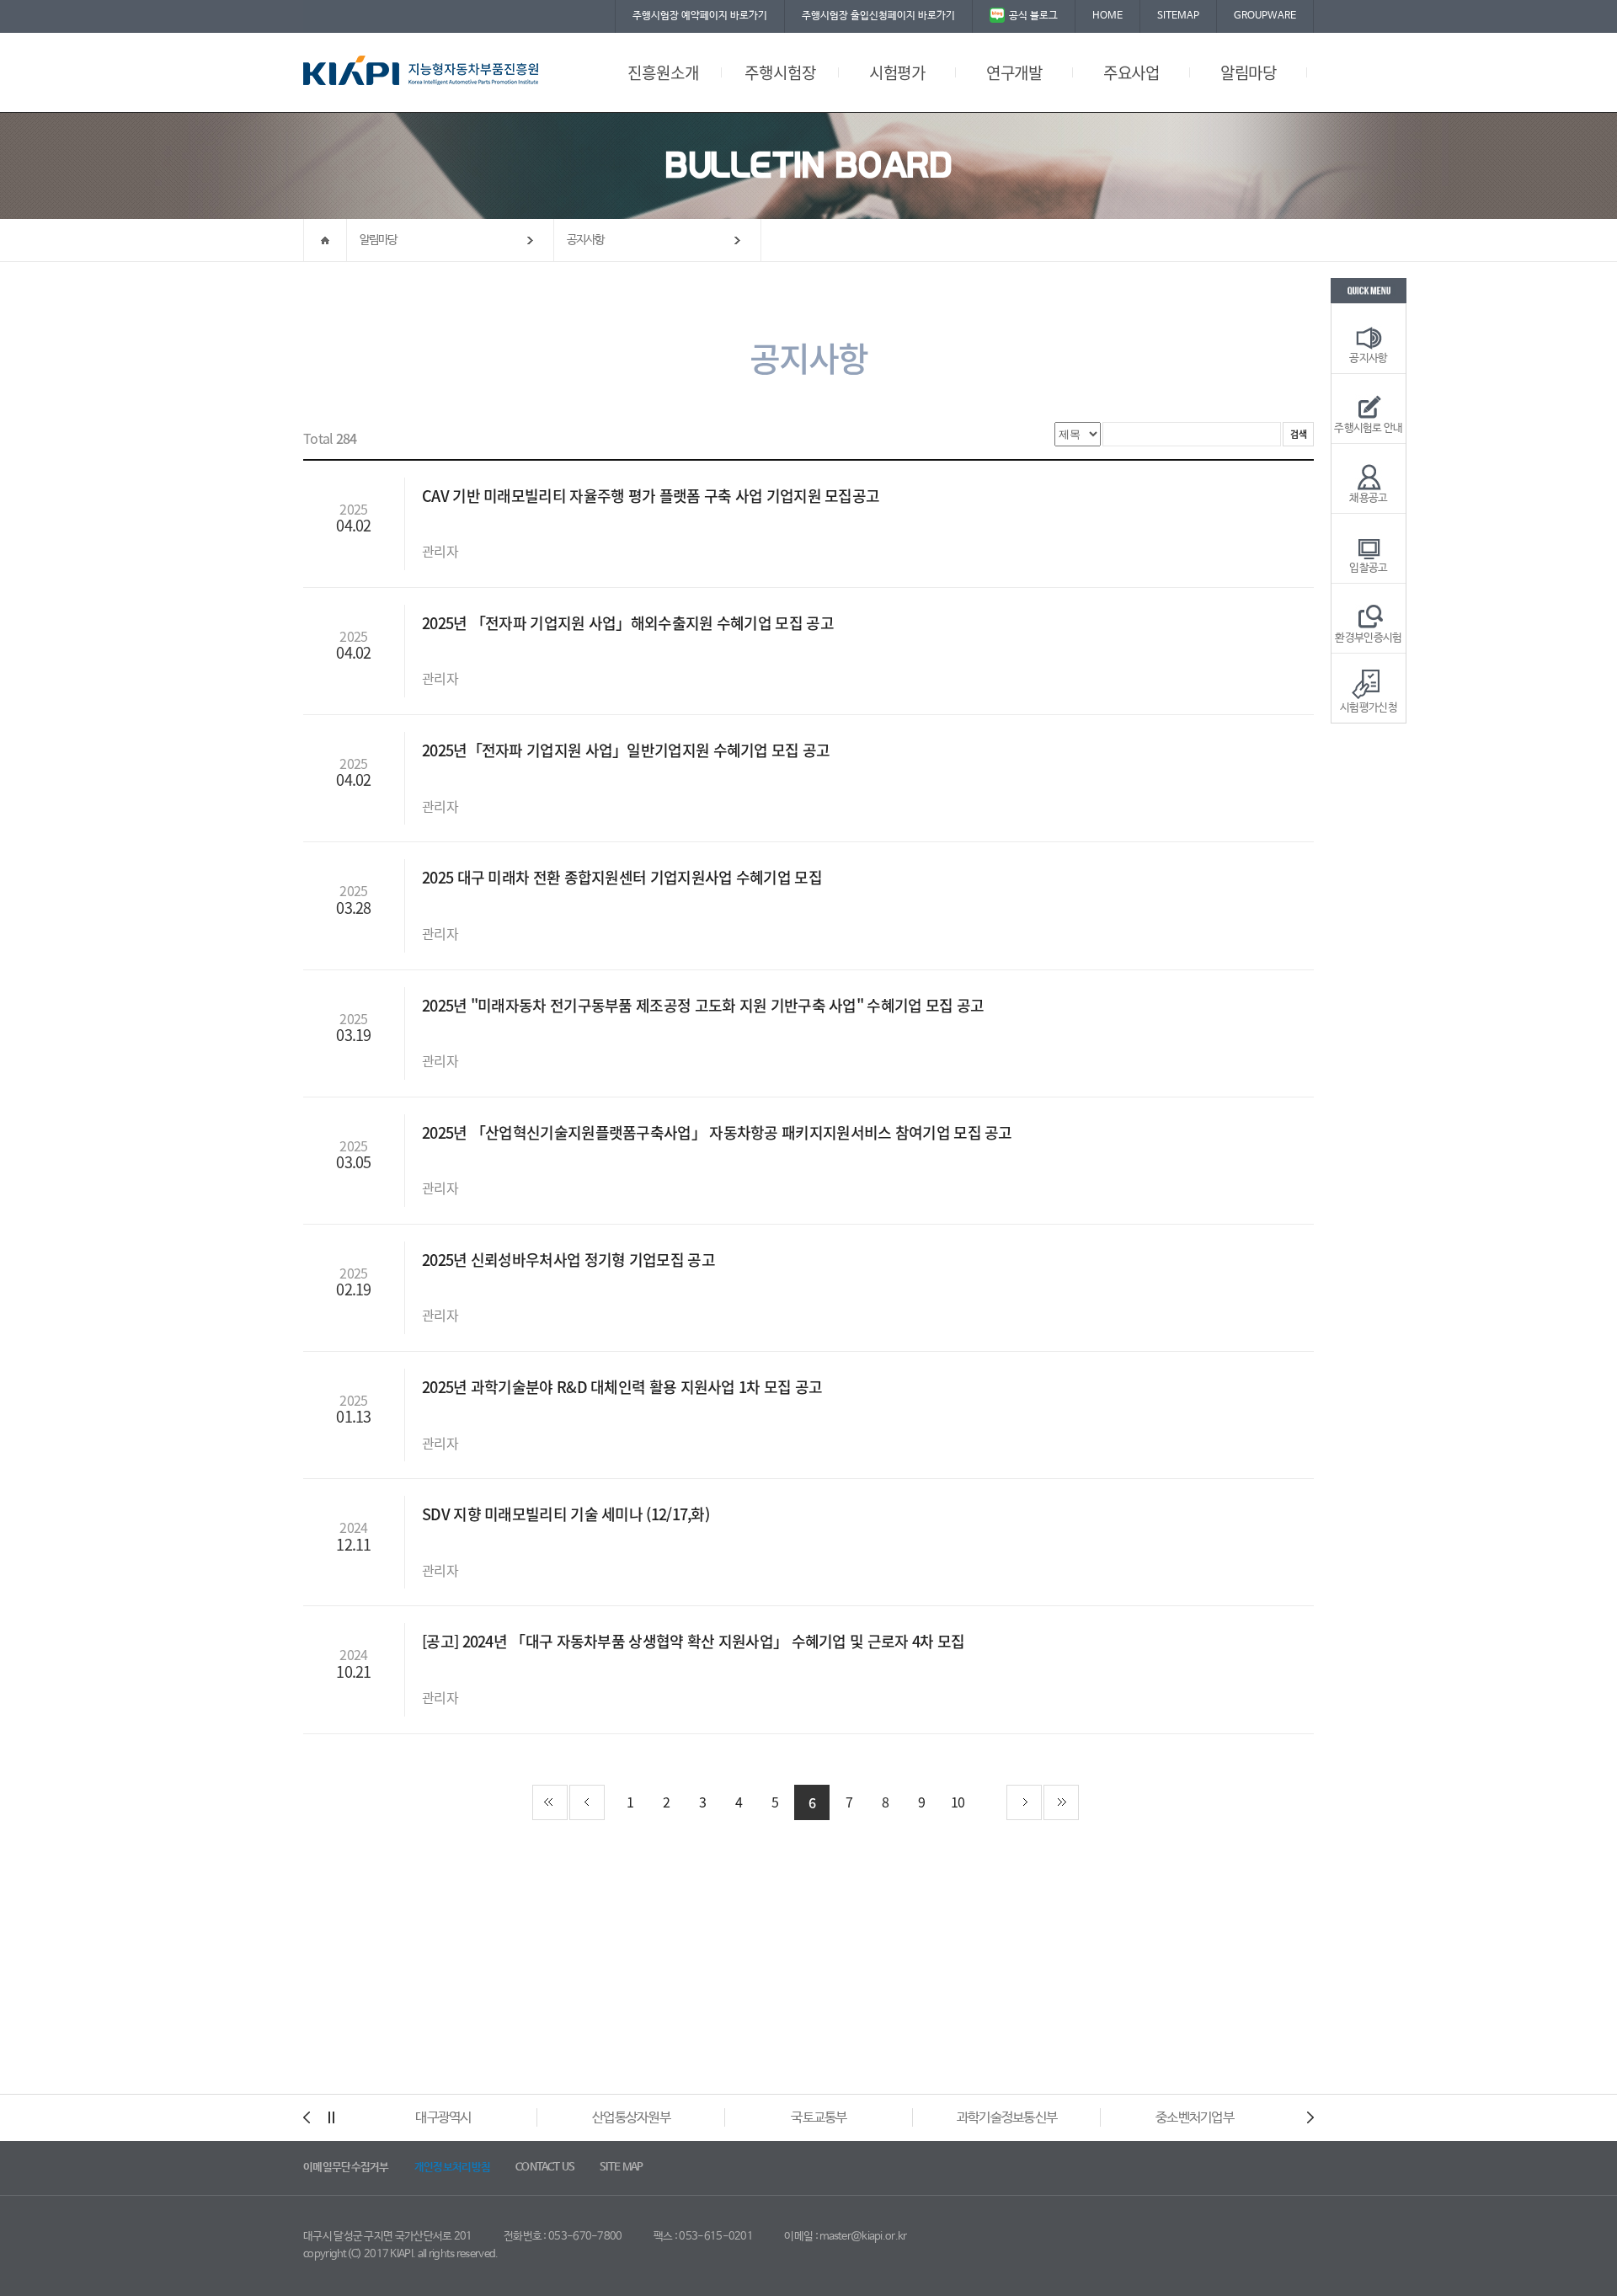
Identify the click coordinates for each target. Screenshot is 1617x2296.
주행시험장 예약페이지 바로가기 (700, 16)
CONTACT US (545, 2168)
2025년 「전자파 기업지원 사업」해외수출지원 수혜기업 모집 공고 (630, 623)
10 (958, 1802)
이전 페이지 (587, 1802)
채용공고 (1368, 498)
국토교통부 (819, 2118)
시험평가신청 (1369, 708)
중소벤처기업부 (1195, 2118)
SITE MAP (621, 2168)
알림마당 (379, 240)
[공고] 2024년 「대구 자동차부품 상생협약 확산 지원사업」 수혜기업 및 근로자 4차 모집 (695, 1641)
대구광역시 (443, 2118)
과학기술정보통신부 (1007, 2118)
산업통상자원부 (631, 2118)
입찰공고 (1368, 568)
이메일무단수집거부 (346, 2168)
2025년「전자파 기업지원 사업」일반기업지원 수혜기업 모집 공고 (628, 750)
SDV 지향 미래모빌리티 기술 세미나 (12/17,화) (567, 1514)
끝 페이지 (1061, 1802)
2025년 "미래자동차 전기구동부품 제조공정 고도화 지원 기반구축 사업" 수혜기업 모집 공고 (705, 1005)
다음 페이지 (1024, 1802)
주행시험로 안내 (1368, 428)
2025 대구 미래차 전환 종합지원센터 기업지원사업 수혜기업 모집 (624, 877)
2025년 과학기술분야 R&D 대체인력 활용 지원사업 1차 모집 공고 (624, 1387)
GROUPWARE (1265, 16)
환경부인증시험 (1368, 638)
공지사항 (586, 240)
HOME (1107, 16)
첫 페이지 (550, 1802)
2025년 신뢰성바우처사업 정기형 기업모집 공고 (570, 1260)
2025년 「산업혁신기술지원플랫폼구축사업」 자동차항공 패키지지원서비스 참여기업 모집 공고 (719, 1132)
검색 (1298, 434)
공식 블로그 (1033, 16)
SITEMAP (1178, 16)
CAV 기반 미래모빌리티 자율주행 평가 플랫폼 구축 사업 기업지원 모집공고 (653, 496)
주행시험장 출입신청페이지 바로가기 (878, 16)
